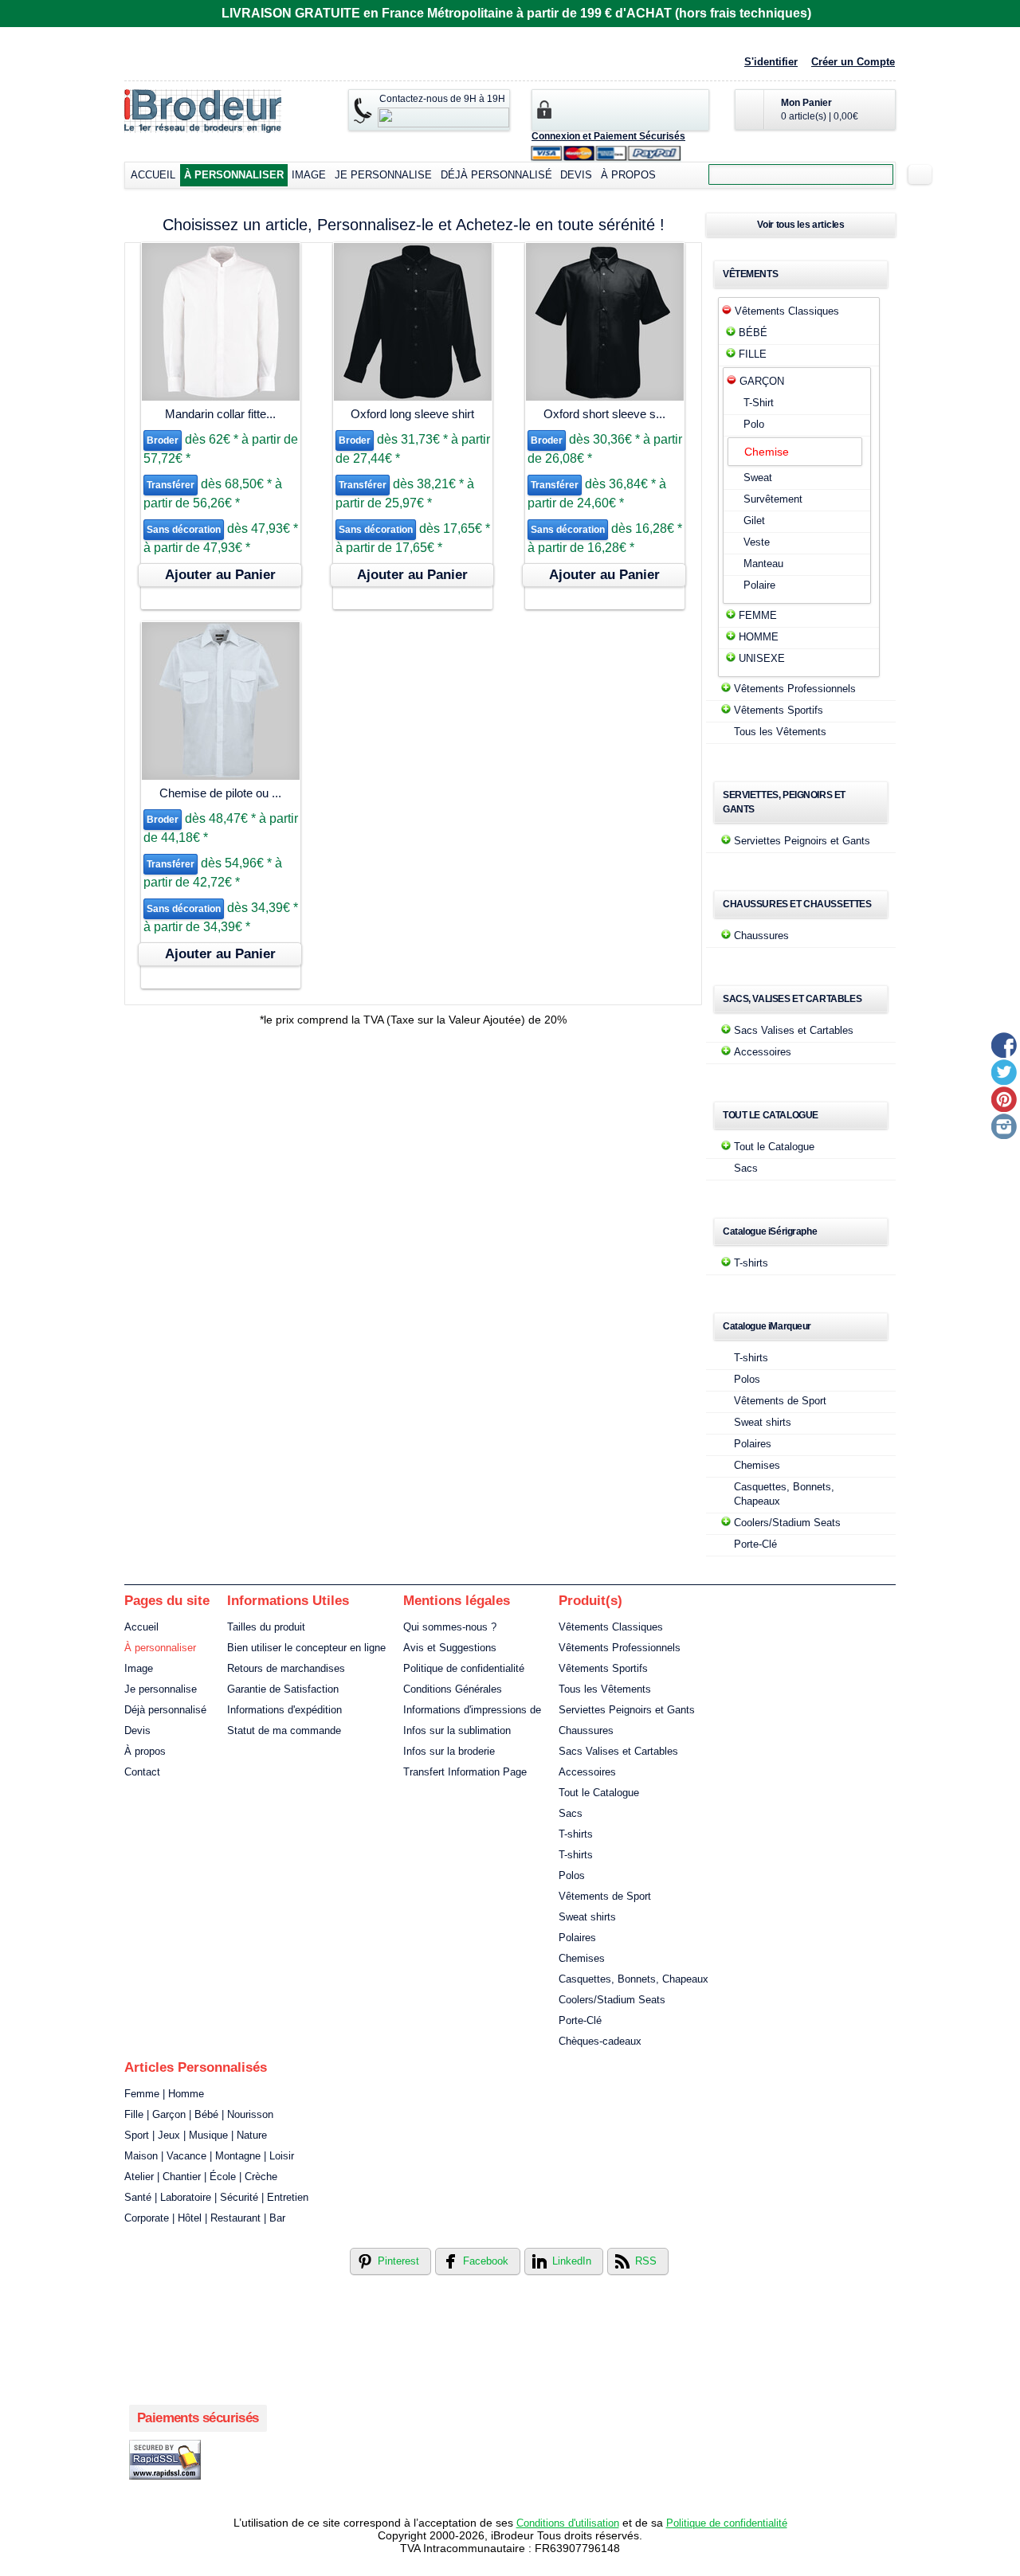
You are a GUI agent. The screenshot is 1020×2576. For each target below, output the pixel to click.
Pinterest (398, 2261)
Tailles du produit (266, 1627)
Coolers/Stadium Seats (787, 1523)
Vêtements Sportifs (779, 710)
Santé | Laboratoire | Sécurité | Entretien (216, 2197)
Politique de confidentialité (464, 1668)
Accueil (153, 175)
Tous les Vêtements (780, 732)
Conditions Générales (453, 1689)
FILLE (753, 354)
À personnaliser (234, 175)
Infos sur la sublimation (457, 1730)
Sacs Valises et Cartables (794, 1030)
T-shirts (751, 1263)
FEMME (758, 615)
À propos (628, 175)
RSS (646, 2261)
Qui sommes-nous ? (450, 1627)
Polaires (753, 1444)
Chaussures (761, 936)
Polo (754, 424)
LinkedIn (572, 2261)
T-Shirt (759, 403)
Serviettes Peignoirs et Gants (802, 841)
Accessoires (763, 1052)
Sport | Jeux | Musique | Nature (196, 2135)
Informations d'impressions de (472, 1710)
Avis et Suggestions (450, 1648)
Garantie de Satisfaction (283, 1689)
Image (309, 175)
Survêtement (773, 499)
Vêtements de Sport (780, 1401)
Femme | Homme (164, 2094)
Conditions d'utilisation (568, 2523)
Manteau (763, 564)
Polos (747, 1379)
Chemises (757, 1465)
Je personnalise (383, 175)
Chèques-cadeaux (600, 2041)
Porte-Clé (755, 1544)
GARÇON (762, 381)
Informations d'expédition (284, 1710)
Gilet (754, 521)
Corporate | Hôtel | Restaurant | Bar (205, 2218)
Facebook (486, 2261)
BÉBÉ (753, 333)
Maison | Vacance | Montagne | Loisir (209, 2156)
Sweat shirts (763, 1422)
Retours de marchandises (286, 1668)
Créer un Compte (853, 62)
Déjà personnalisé (496, 175)
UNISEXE (762, 658)
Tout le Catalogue (774, 1147)
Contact (142, 1772)
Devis (576, 175)
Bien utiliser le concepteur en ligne (306, 1648)
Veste (757, 542)
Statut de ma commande (284, 1730)
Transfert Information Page (465, 1772)
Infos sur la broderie (449, 1751)
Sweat (758, 478)
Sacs (746, 1168)
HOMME (759, 637)
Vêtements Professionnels (795, 689)
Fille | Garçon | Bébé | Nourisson (199, 2114)
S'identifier (771, 62)
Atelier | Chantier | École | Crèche (201, 2177)
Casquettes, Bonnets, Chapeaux (634, 1979)
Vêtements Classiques (787, 311)
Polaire (759, 585)
